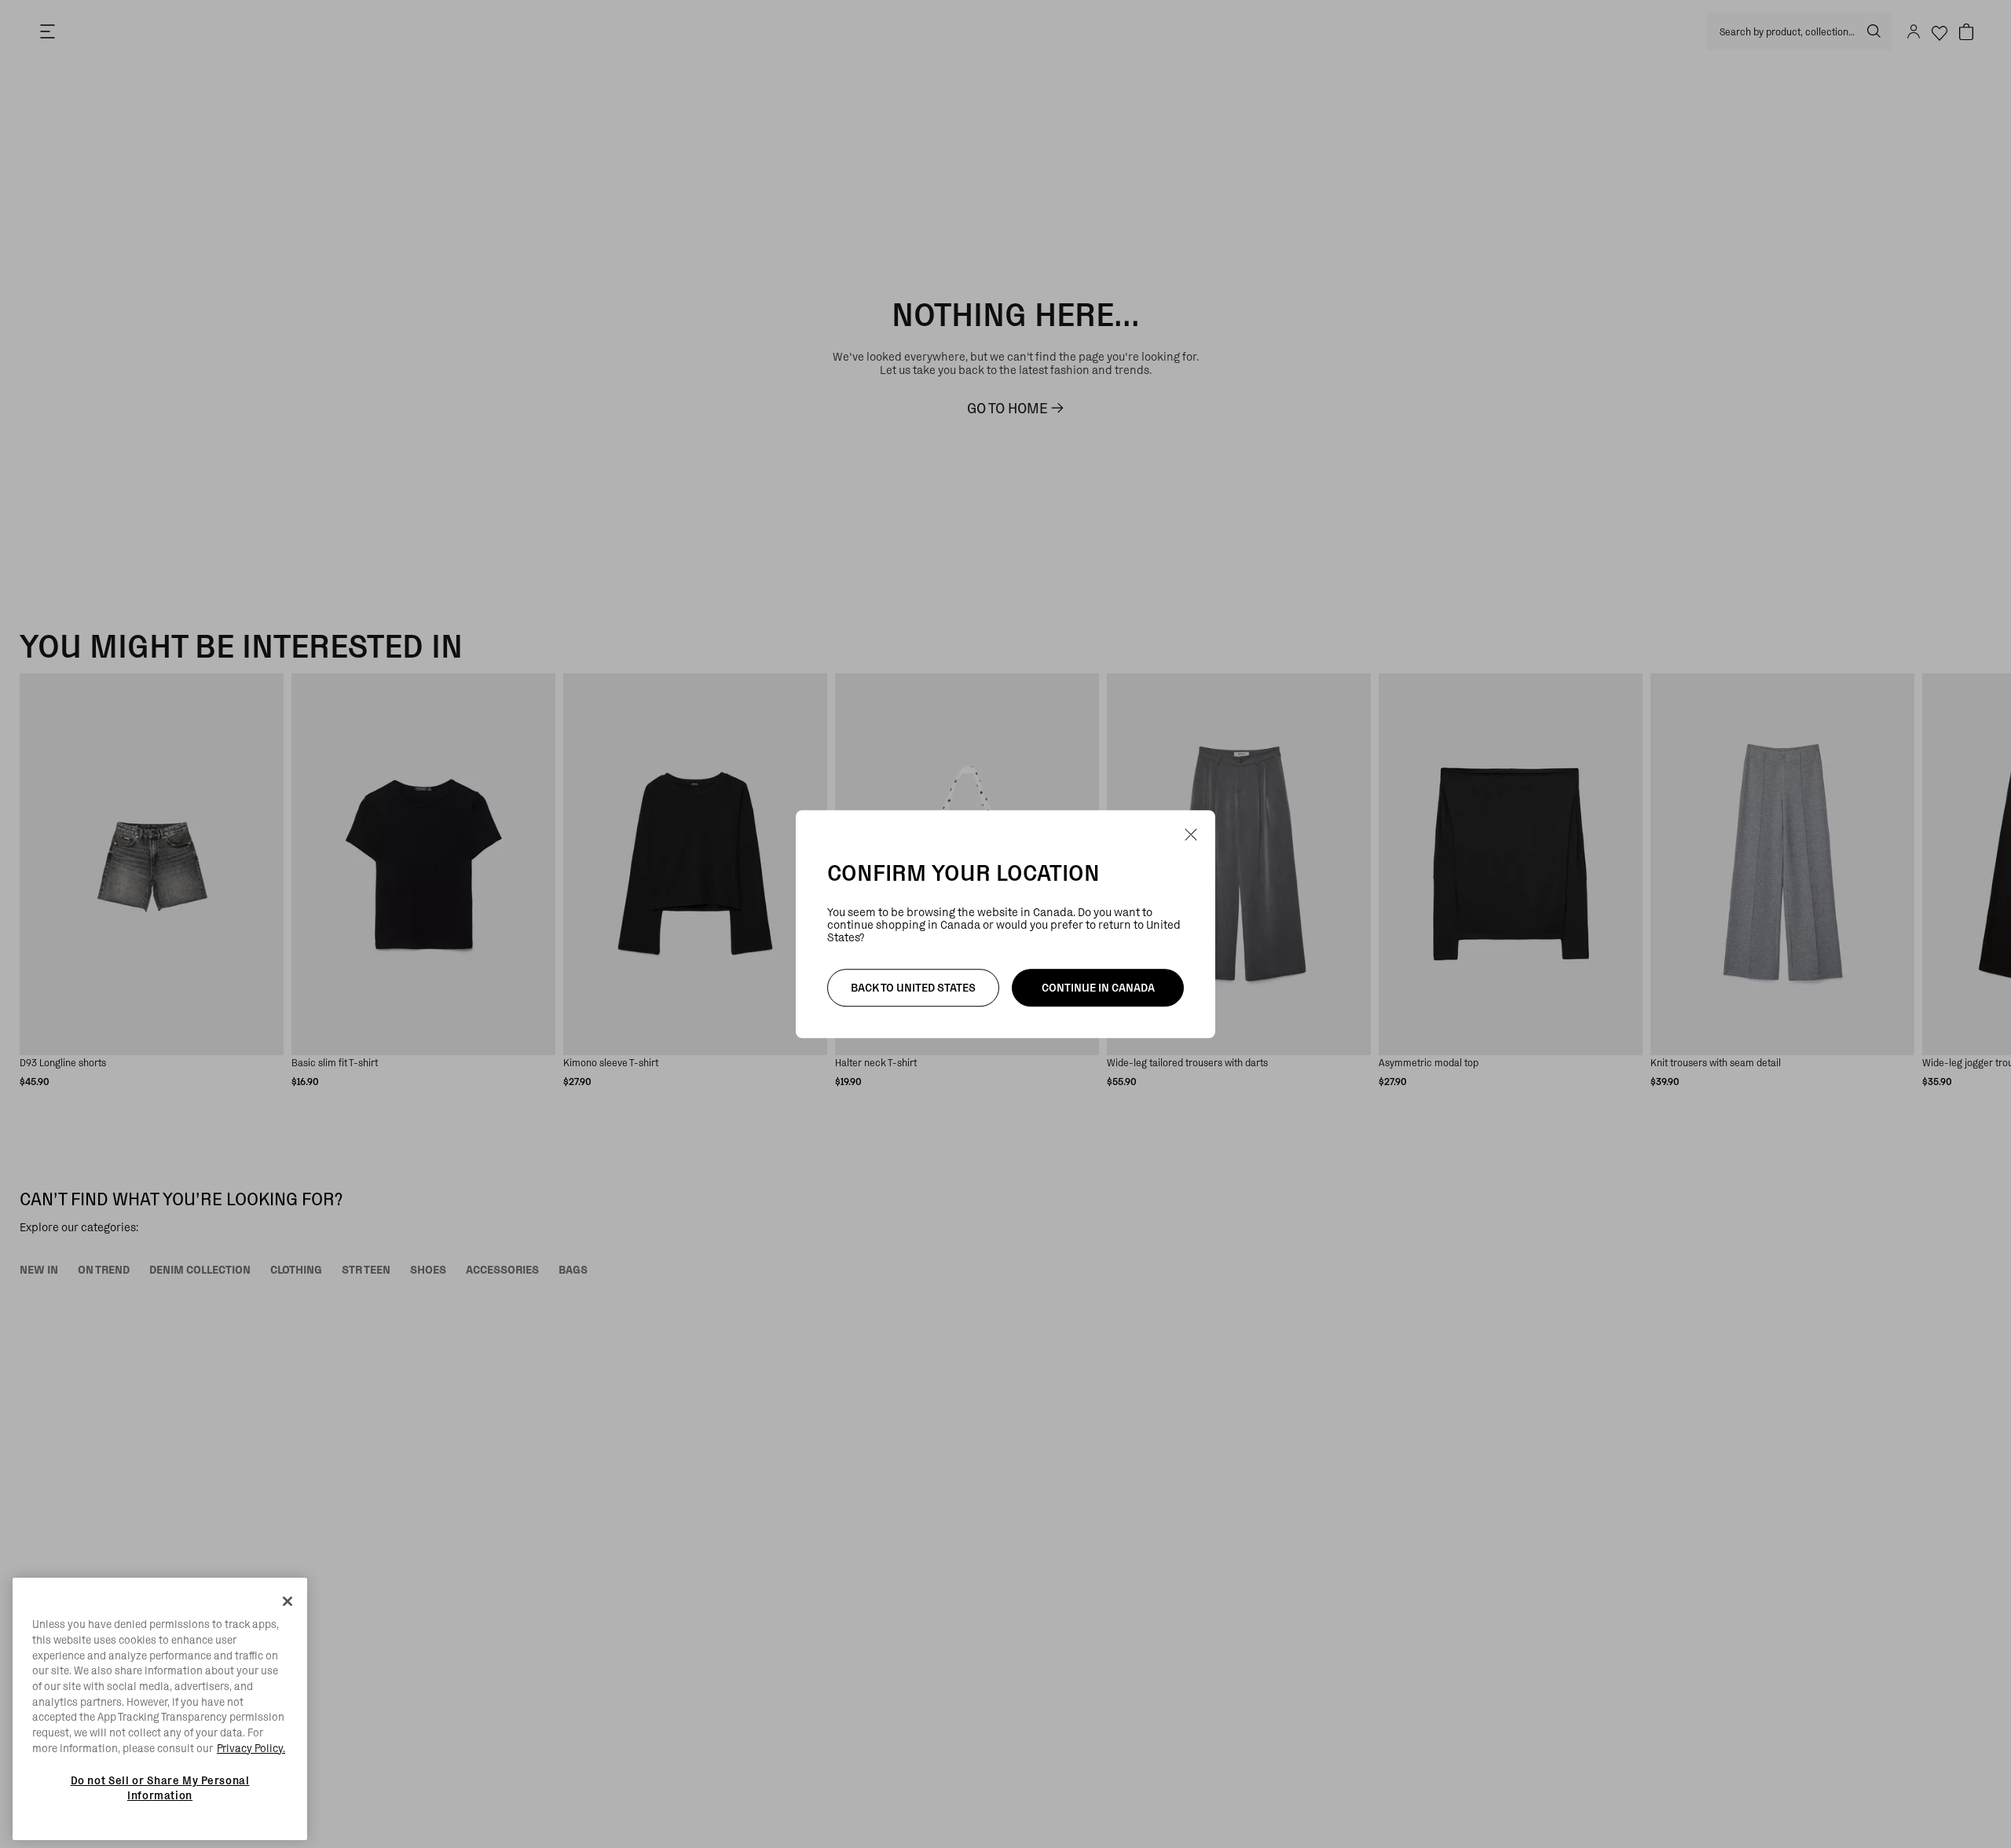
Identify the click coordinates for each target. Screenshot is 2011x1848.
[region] (160, 1709)
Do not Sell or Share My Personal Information (160, 1787)
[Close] (288, 1601)
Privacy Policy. (251, 1748)
